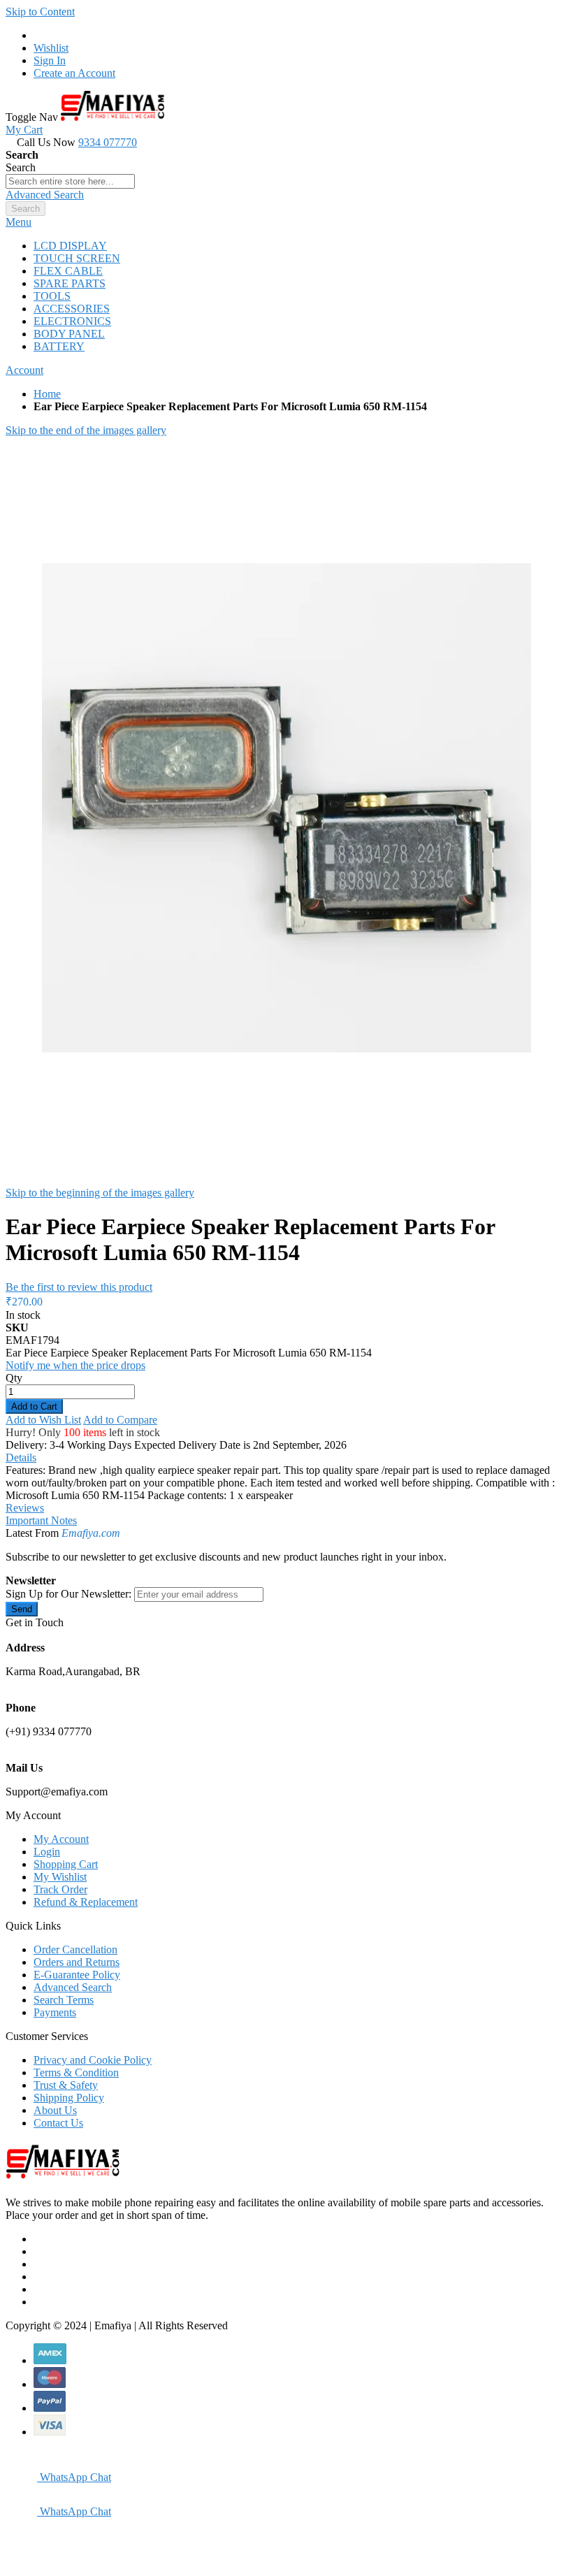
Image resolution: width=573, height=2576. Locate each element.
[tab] (286, 222)
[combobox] (70, 181)
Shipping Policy (69, 2098)
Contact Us (58, 2123)
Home (47, 394)
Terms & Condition (76, 2072)
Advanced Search (45, 195)
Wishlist (51, 48)
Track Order (60, 1889)
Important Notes (41, 1520)
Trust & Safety (66, 2085)
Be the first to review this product (79, 1287)
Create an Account (74, 73)
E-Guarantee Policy (77, 1975)
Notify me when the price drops (75, 1365)
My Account (61, 1839)
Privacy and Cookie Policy (93, 2060)
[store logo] (113, 117)
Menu (19, 222)
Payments (55, 2012)
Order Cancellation (75, 1949)
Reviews (25, 1508)
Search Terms (64, 2000)
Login (47, 1852)
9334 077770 (108, 142)
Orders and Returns (77, 1962)
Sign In (50, 60)
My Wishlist (60, 1877)
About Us (55, 2110)
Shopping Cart (66, 1864)
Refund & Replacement (86, 1902)
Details (21, 1457)
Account (24, 370)
